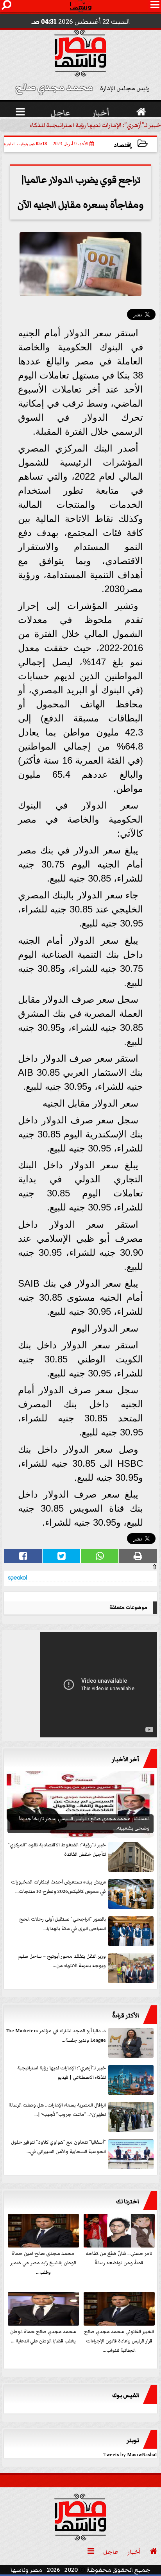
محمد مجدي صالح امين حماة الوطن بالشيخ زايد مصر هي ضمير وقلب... (43, 2263)
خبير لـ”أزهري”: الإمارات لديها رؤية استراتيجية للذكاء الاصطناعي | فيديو (62, 2073)
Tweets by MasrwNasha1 (130, 2455)
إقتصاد (123, 145)
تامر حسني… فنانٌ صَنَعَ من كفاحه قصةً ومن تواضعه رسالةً (119, 2258)
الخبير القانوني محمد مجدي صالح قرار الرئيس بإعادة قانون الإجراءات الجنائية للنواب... (119, 2341)
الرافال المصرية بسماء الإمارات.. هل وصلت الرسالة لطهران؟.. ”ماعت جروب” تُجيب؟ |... (57, 2110)
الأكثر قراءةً (126, 2015)
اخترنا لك (128, 2201)
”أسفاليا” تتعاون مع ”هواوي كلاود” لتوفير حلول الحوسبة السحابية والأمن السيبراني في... (58, 2147)
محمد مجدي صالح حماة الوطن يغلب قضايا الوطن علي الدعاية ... (43, 2336)
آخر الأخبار (125, 1759)
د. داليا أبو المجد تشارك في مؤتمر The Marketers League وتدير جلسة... (56, 2036)
